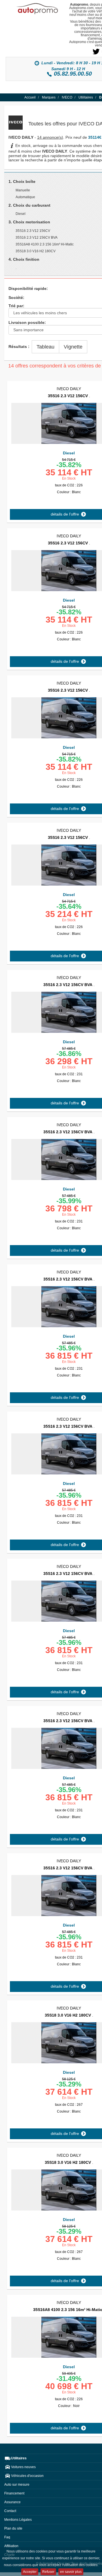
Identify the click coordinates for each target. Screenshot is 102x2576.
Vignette (73, 347)
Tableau (45, 347)
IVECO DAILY (69, 389)
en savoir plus (71, 2572)
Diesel (69, 453)
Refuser (48, 2572)
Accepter (30, 2572)
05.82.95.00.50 (73, 74)
